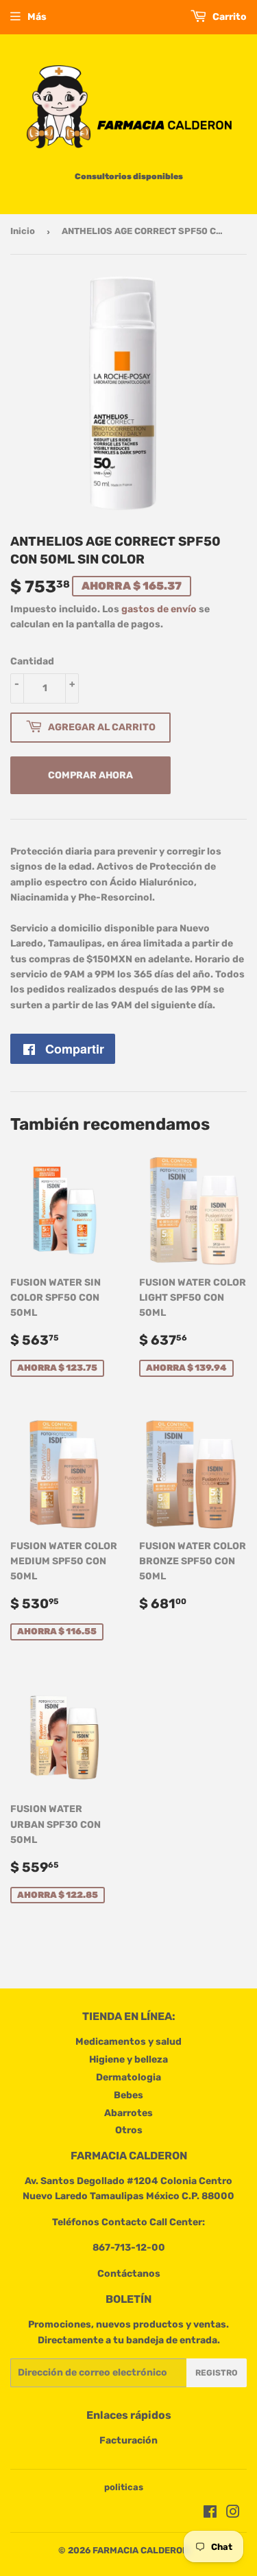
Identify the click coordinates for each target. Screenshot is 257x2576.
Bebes (128, 2095)
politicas (124, 2487)
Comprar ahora (90, 775)
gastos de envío (159, 609)
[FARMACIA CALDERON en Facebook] (210, 2514)
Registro (217, 2373)
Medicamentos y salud (128, 2042)
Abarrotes (128, 2113)
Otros (129, 2130)
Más (37, 17)
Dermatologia (128, 2077)
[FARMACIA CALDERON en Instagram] (233, 2514)
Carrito (229, 17)
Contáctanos (129, 2274)
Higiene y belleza (128, 2059)
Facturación (128, 2440)
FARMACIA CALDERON (140, 2550)
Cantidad (32, 661)
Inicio (23, 231)
